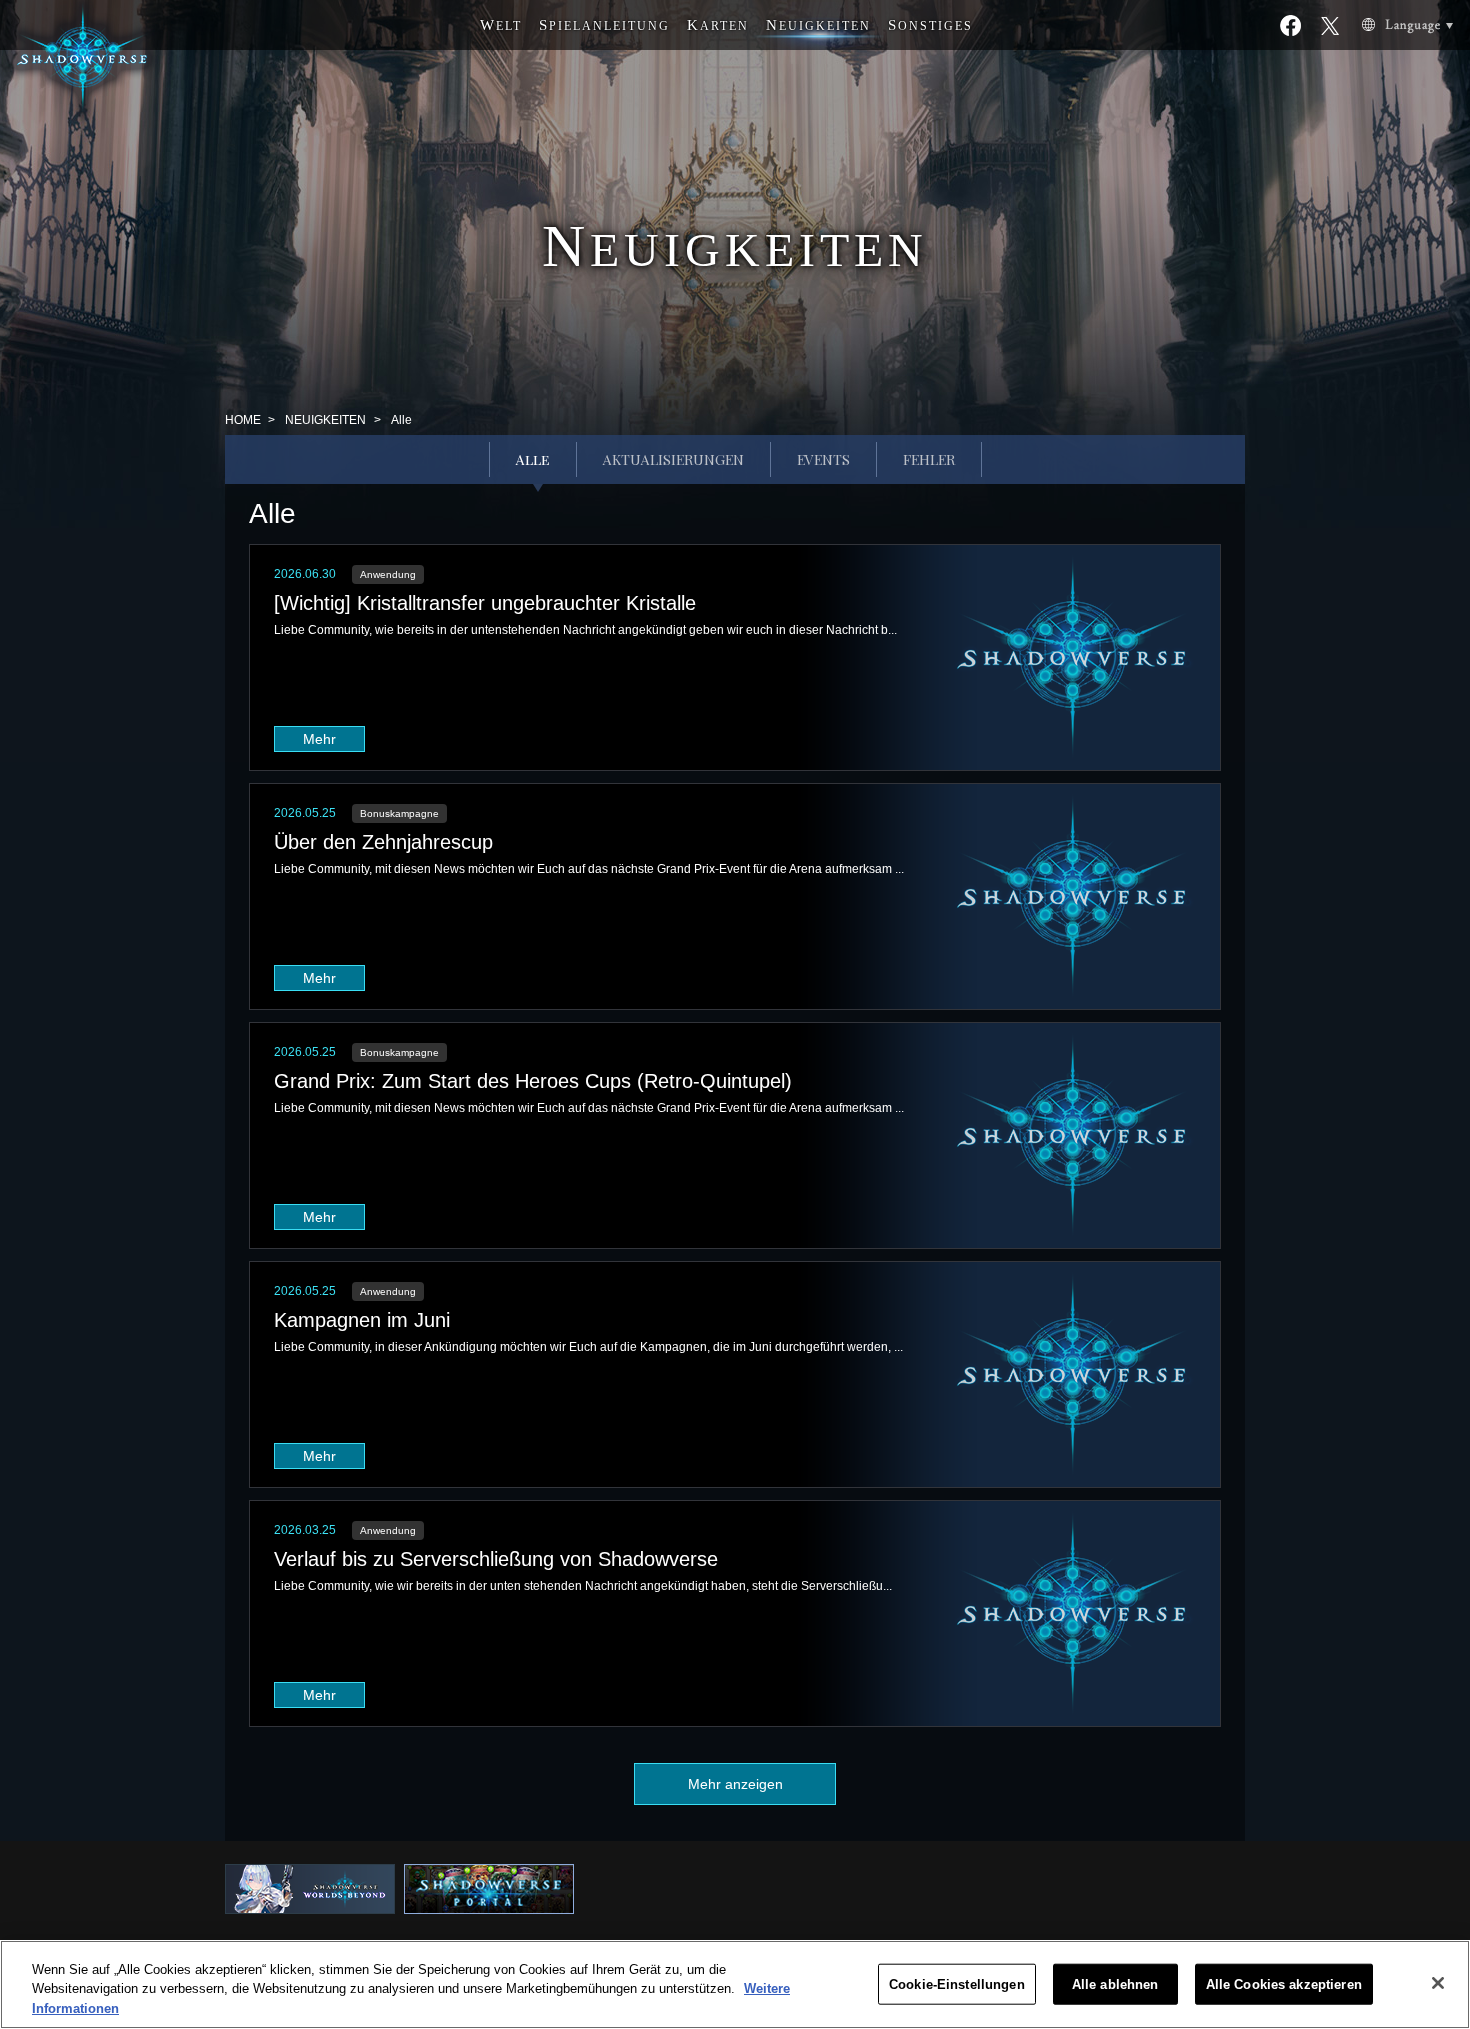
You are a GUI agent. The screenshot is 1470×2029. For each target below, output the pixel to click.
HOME (243, 420)
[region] (735, 1984)
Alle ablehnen (1115, 1983)
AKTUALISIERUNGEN (673, 459)
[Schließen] (1438, 1983)
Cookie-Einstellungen (957, 1983)
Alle (533, 459)
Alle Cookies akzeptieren (1284, 1983)
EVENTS (823, 459)
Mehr (319, 739)
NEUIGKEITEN (325, 420)
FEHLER (929, 459)
